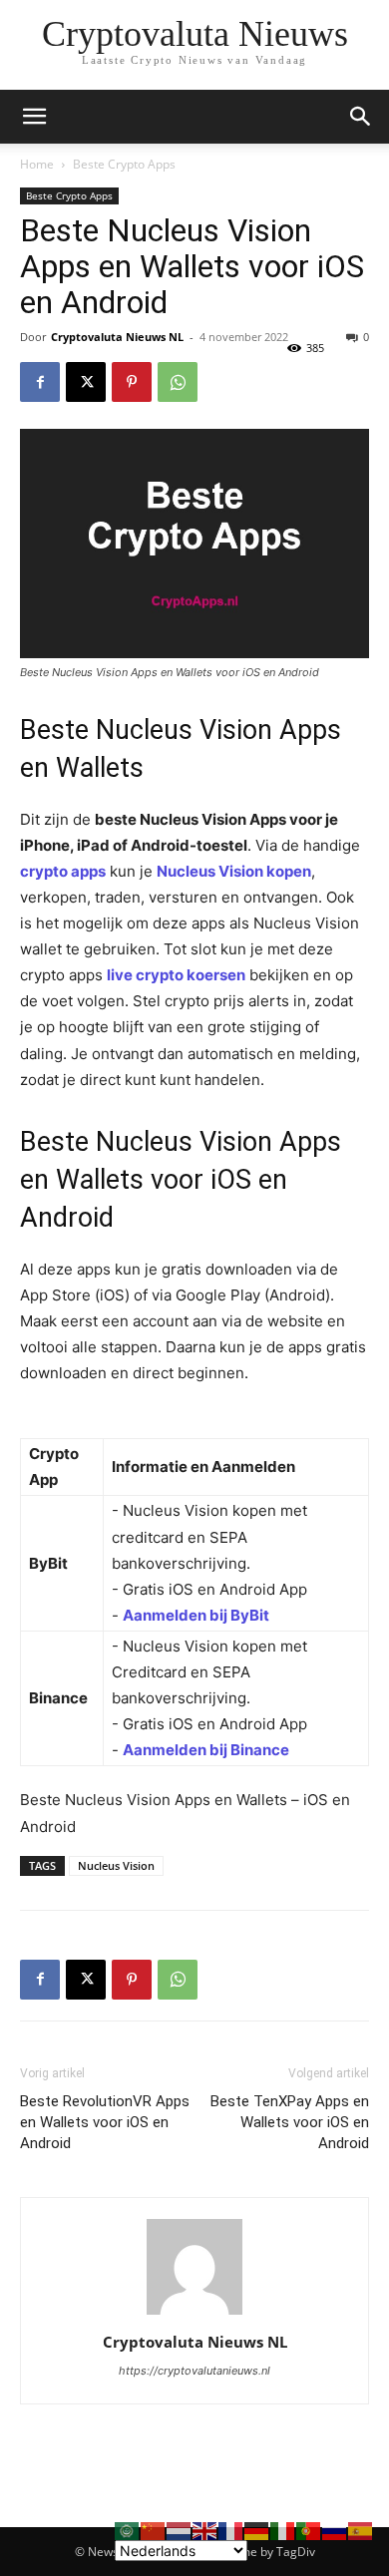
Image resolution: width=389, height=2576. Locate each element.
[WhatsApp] (178, 382)
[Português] (309, 2530)
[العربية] (128, 2530)
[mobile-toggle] (34, 117)
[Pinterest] (132, 382)
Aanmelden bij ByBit (196, 1615)
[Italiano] (283, 2530)
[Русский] (335, 2530)
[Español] (361, 2530)
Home (37, 164)
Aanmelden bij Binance (206, 1750)
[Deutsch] (257, 2530)
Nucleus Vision (116, 1865)
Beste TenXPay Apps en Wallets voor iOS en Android (290, 2122)
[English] (205, 2530)
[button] (361, 117)
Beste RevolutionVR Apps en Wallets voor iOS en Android (105, 2122)
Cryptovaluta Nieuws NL (117, 337)
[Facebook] (40, 382)
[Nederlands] (180, 2530)
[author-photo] (194, 2314)
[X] (86, 382)
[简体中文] (154, 2530)
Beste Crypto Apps (124, 164)
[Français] (231, 2530)
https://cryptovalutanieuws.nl (194, 2371)
